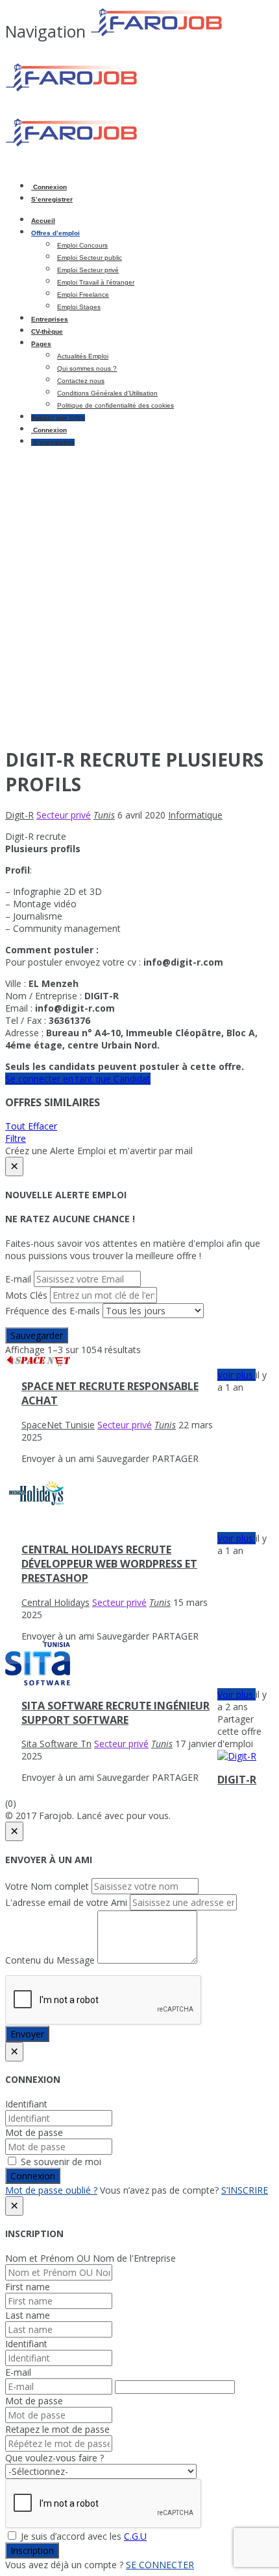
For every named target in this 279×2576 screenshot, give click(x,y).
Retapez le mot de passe (57, 2429)
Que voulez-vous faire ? (55, 2458)
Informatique (195, 815)
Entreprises (50, 319)
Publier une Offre (58, 418)
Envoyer (27, 2034)
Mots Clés (26, 1295)
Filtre (16, 1138)
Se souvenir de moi (60, 2162)
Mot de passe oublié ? (51, 2190)
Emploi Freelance (83, 295)
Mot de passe (34, 2132)
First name (28, 2287)
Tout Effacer (31, 1126)
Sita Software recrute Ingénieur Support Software (115, 1713)
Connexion (49, 187)
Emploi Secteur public (90, 258)
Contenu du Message (50, 1960)
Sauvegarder (37, 1335)
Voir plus (237, 1375)
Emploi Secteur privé (88, 270)
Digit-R (237, 1780)
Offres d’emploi (55, 233)
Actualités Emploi (83, 356)
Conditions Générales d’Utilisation (107, 393)
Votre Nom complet (47, 1886)
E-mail (18, 1279)
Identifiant (26, 2104)
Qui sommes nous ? (87, 368)
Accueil (43, 221)
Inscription (32, 2550)
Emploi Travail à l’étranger (96, 282)
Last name (28, 2315)
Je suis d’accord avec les (82, 2536)
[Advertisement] (139, 596)
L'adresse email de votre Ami (66, 1902)
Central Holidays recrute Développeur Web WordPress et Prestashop (109, 1564)
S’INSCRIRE (245, 2190)
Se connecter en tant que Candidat (78, 1079)
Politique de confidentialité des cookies (115, 405)
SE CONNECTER (160, 2565)
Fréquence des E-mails (53, 1311)
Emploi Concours (82, 245)
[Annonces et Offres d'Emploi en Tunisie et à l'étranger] (116, 89)
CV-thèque (47, 331)
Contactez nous (81, 381)
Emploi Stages (79, 307)
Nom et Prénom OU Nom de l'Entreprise (91, 2258)
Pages (41, 344)
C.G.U (135, 2536)
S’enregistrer (52, 199)
